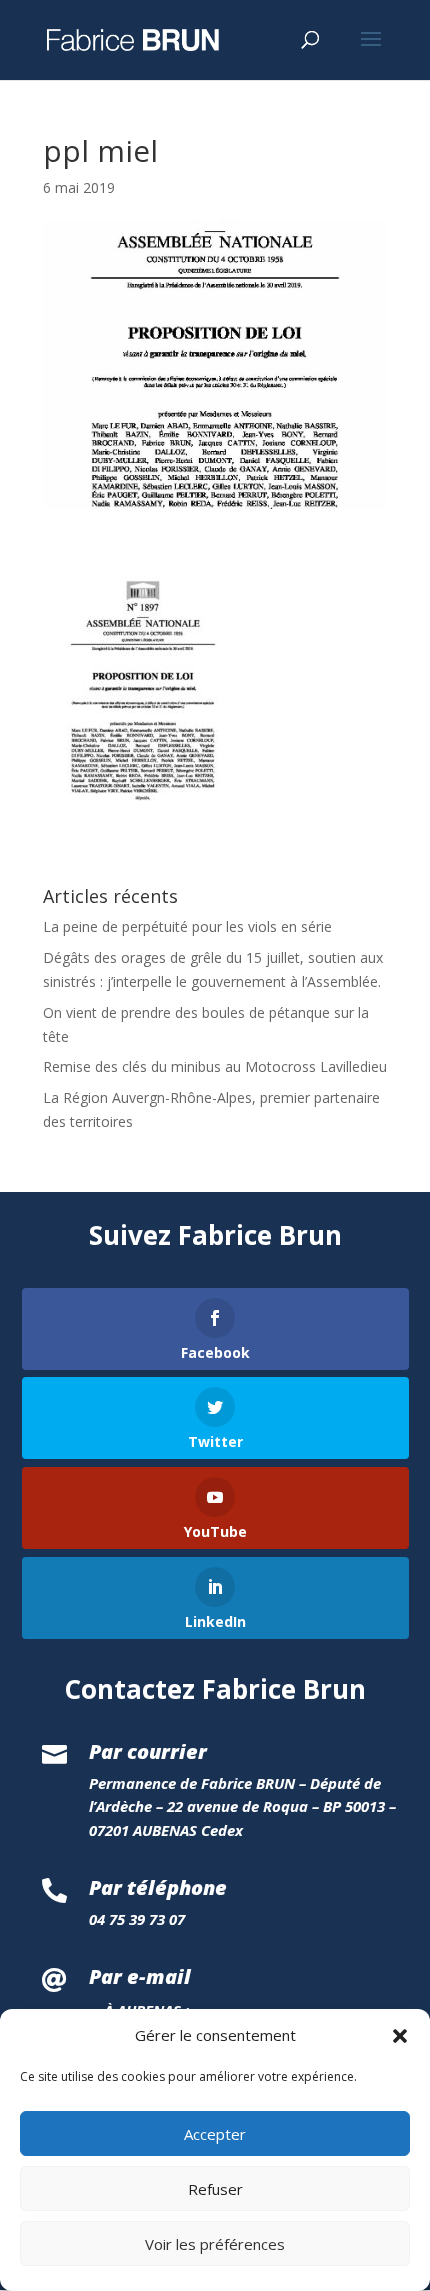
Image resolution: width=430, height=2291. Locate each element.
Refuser (215, 2189)
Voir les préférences (215, 2244)
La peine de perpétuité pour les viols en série (187, 926)
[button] (400, 2036)
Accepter (215, 2134)
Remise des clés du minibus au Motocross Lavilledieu (215, 1066)
